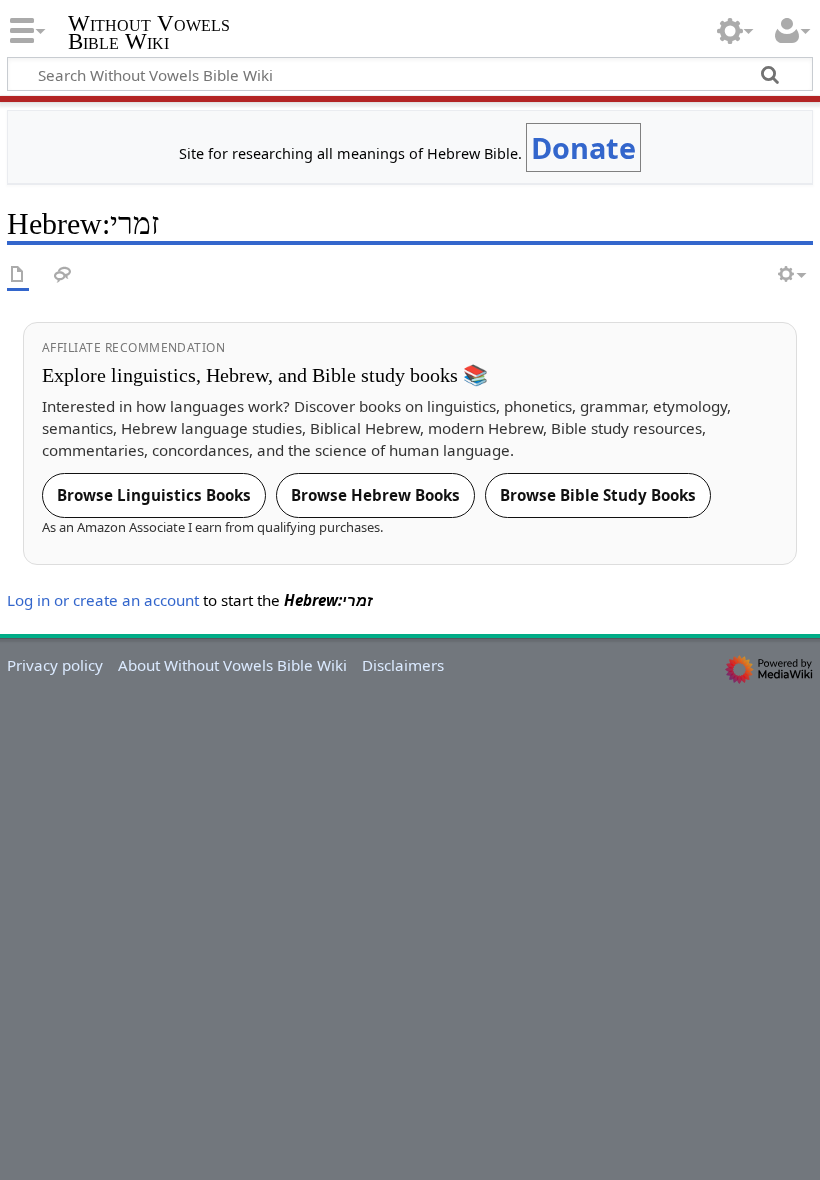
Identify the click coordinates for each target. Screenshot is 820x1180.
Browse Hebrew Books (375, 495)
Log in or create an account (103, 600)
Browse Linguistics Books (154, 495)
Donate (583, 147)
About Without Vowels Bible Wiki (232, 665)
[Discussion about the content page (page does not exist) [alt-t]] (63, 275)
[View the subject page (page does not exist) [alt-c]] (18, 275)
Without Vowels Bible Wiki (149, 33)
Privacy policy (55, 665)
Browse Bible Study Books (598, 495)
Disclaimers (403, 665)
